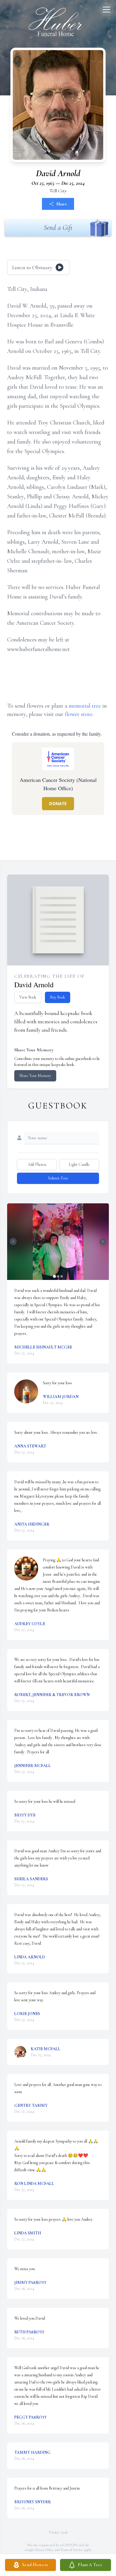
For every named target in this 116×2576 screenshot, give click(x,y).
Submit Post (58, 1178)
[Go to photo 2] (58, 1276)
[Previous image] (13, 1241)
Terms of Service (72, 2550)
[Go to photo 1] (54, 1276)
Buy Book (58, 997)
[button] (58, 1242)
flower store (79, 714)
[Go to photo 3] (62, 1276)
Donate (58, 803)
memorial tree (85, 706)
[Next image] (103, 1241)
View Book (28, 997)
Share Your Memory (35, 1076)
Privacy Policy (44, 2550)
